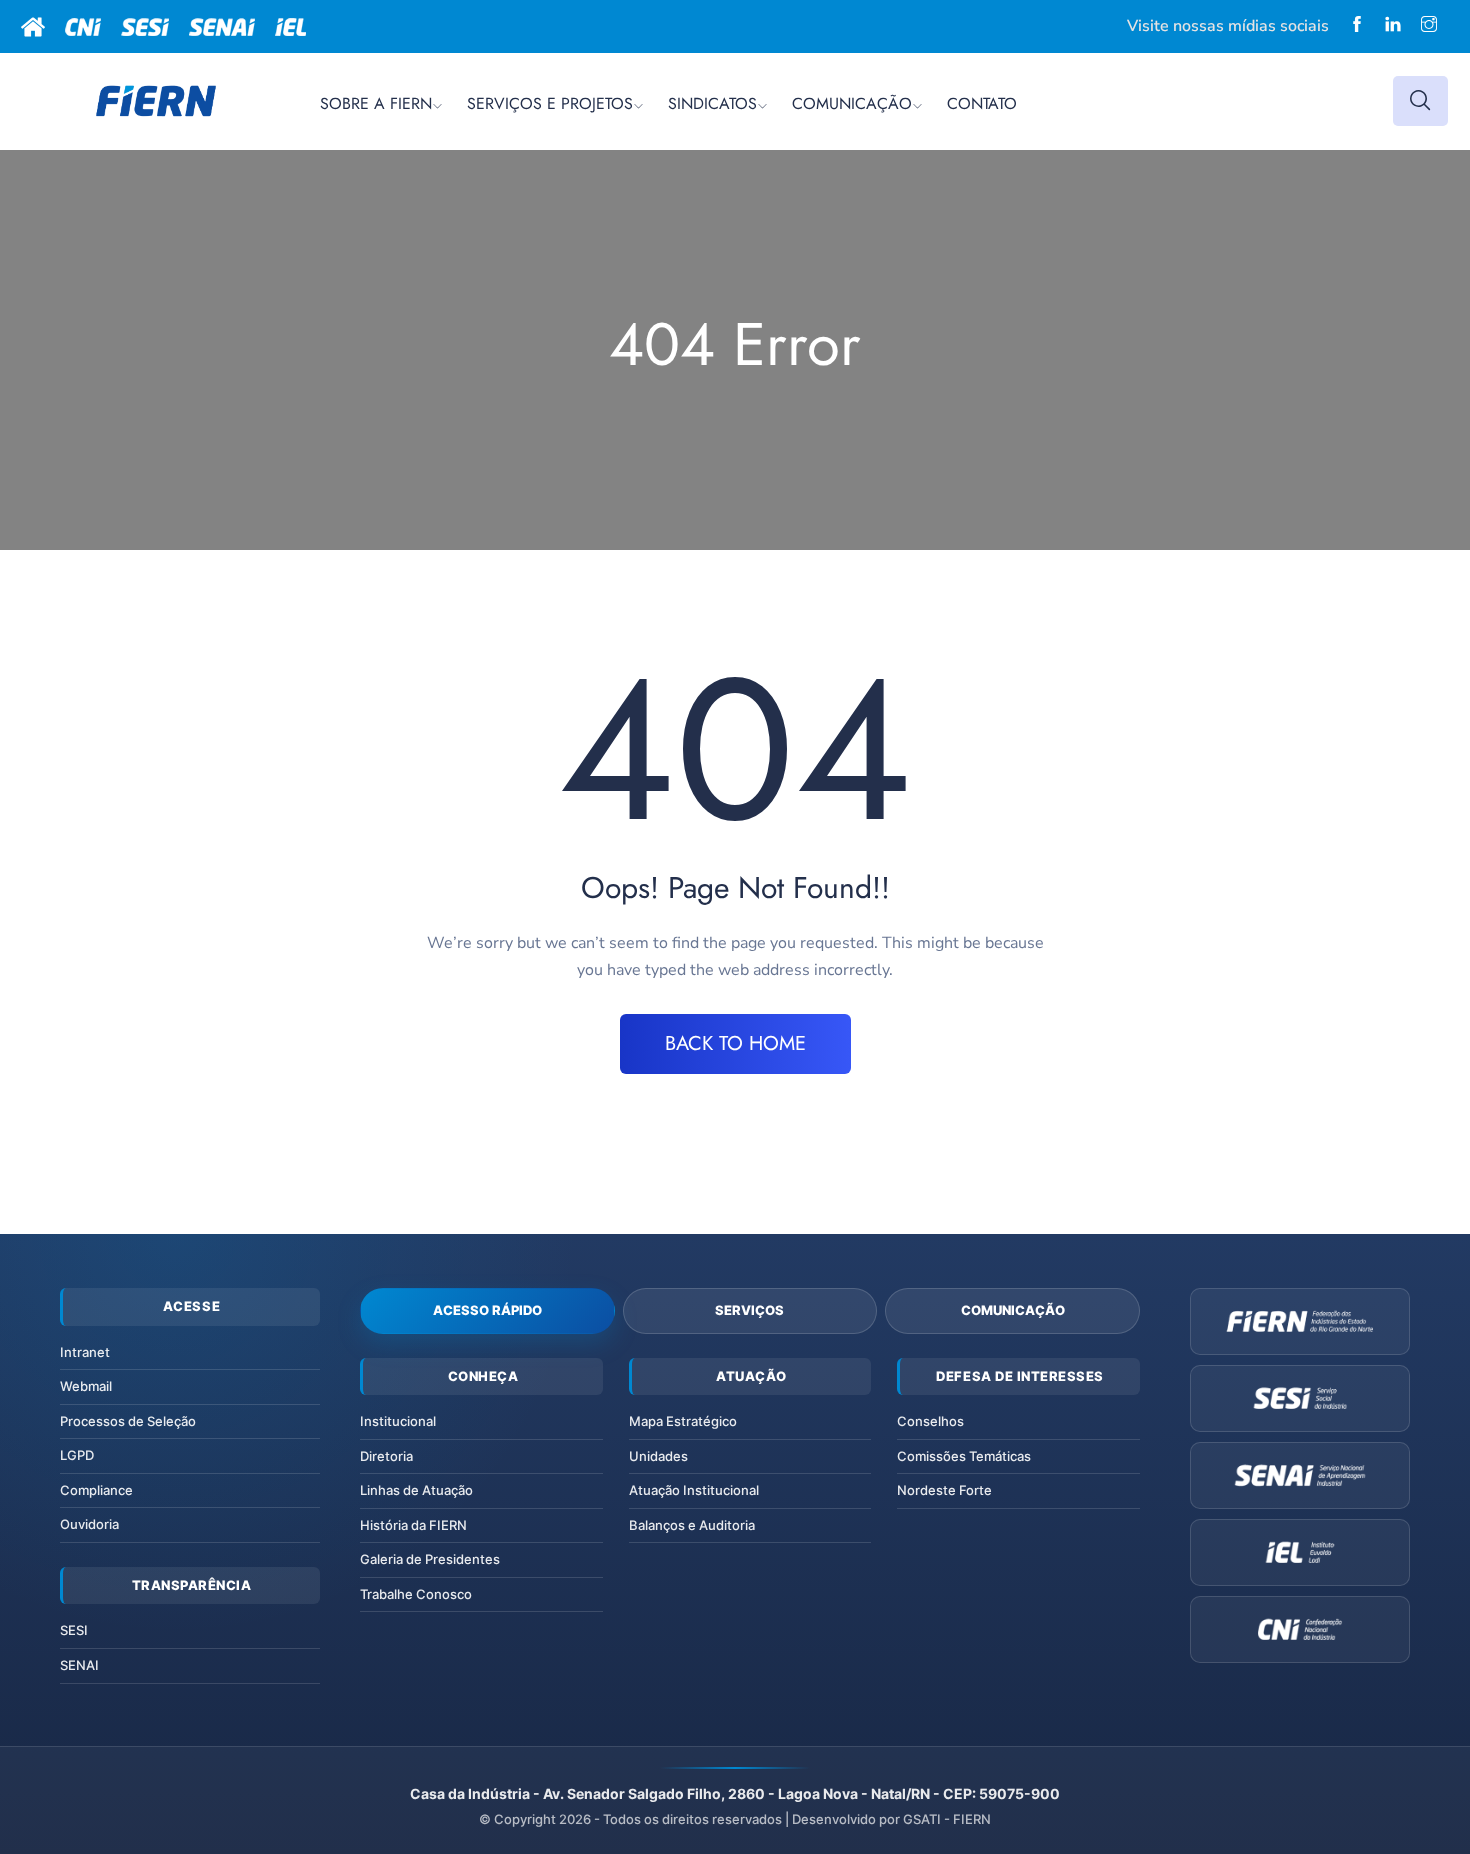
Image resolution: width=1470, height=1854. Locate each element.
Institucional (398, 1421)
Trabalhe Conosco (416, 1594)
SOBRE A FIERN (376, 103)
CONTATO (982, 103)
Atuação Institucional (694, 1490)
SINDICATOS (712, 103)
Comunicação (1013, 1310)
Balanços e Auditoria (692, 1525)
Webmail (86, 1386)
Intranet (85, 1352)
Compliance (96, 1490)
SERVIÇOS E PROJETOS (550, 103)
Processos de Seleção (128, 1421)
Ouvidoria (89, 1524)
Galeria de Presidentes (430, 1559)
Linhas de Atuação (416, 1490)
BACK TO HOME (735, 1043)
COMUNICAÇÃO (852, 103)
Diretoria (386, 1456)
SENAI (79, 1665)
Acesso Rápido (487, 1310)
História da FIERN (413, 1525)
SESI (74, 1630)
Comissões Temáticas (964, 1456)
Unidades (658, 1456)
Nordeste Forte (944, 1490)
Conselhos (930, 1421)
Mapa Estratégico (683, 1421)
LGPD (77, 1455)
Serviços (749, 1310)
